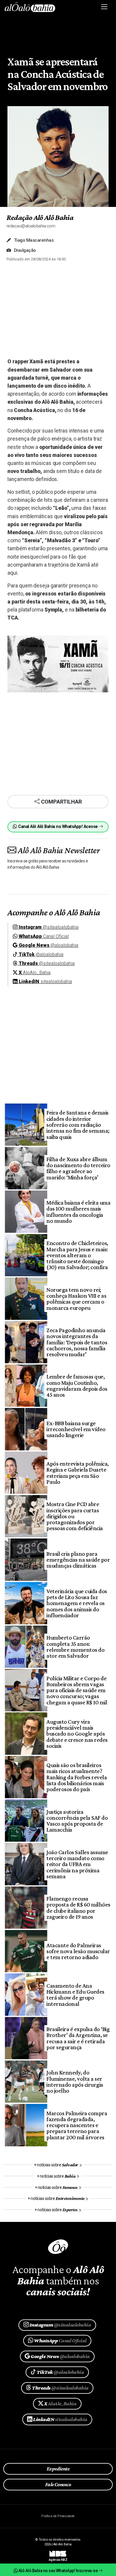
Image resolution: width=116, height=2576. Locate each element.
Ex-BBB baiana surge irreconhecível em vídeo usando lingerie (76, 1429)
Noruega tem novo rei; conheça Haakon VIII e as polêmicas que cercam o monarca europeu (76, 1299)
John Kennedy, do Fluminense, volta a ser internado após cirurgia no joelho (75, 2081)
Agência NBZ (58, 2558)
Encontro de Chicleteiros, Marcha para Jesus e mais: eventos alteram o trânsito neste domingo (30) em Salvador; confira (77, 1255)
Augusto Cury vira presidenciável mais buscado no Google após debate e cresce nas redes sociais (77, 1734)
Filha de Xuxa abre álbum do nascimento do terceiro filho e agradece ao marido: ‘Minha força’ (78, 1168)
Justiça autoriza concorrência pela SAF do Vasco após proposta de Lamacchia (77, 1821)
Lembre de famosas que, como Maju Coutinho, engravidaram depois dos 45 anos (77, 1386)
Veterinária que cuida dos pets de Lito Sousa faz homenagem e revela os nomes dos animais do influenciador (77, 1603)
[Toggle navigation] (105, 7)
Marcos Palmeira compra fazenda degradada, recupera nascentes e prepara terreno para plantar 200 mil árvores (77, 2125)
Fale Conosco (58, 2484)
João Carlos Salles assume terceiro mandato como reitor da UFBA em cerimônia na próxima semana (77, 1864)
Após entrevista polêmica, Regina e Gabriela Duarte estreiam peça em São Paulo (77, 1473)
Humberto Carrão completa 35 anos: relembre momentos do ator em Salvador (75, 1647)
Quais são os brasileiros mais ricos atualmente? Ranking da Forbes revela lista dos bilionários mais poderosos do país (77, 1777)
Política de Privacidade (58, 2516)
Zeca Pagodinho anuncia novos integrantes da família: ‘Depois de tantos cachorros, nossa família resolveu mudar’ (77, 1342)
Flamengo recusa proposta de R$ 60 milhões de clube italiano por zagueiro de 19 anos (78, 1908)
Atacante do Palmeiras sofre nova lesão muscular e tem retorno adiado (78, 1951)
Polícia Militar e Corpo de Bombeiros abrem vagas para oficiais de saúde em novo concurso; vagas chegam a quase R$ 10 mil (77, 1690)
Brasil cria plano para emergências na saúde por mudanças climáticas (78, 1560)
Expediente (58, 2469)
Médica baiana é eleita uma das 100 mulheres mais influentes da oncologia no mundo (78, 1212)
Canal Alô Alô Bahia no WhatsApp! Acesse (58, 827)
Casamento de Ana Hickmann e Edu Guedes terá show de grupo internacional (75, 1995)
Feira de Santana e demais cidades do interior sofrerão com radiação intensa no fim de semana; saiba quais (78, 1124)
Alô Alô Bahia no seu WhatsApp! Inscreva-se (58, 2571)
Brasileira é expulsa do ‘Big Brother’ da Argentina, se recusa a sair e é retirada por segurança (78, 2038)
